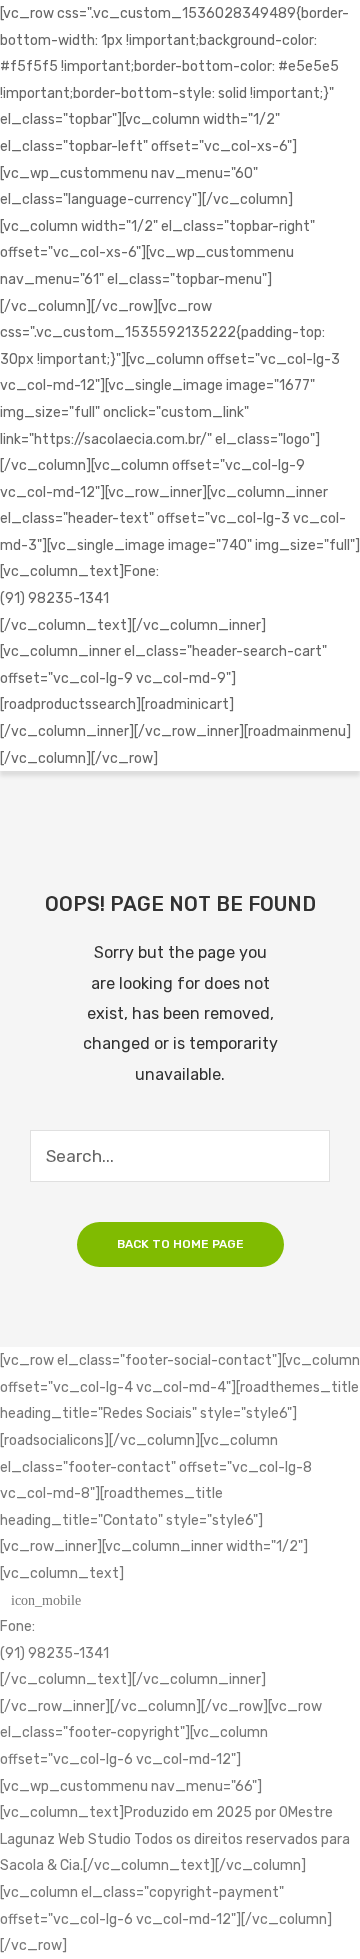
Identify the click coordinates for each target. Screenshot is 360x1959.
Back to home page (180, 1244)
